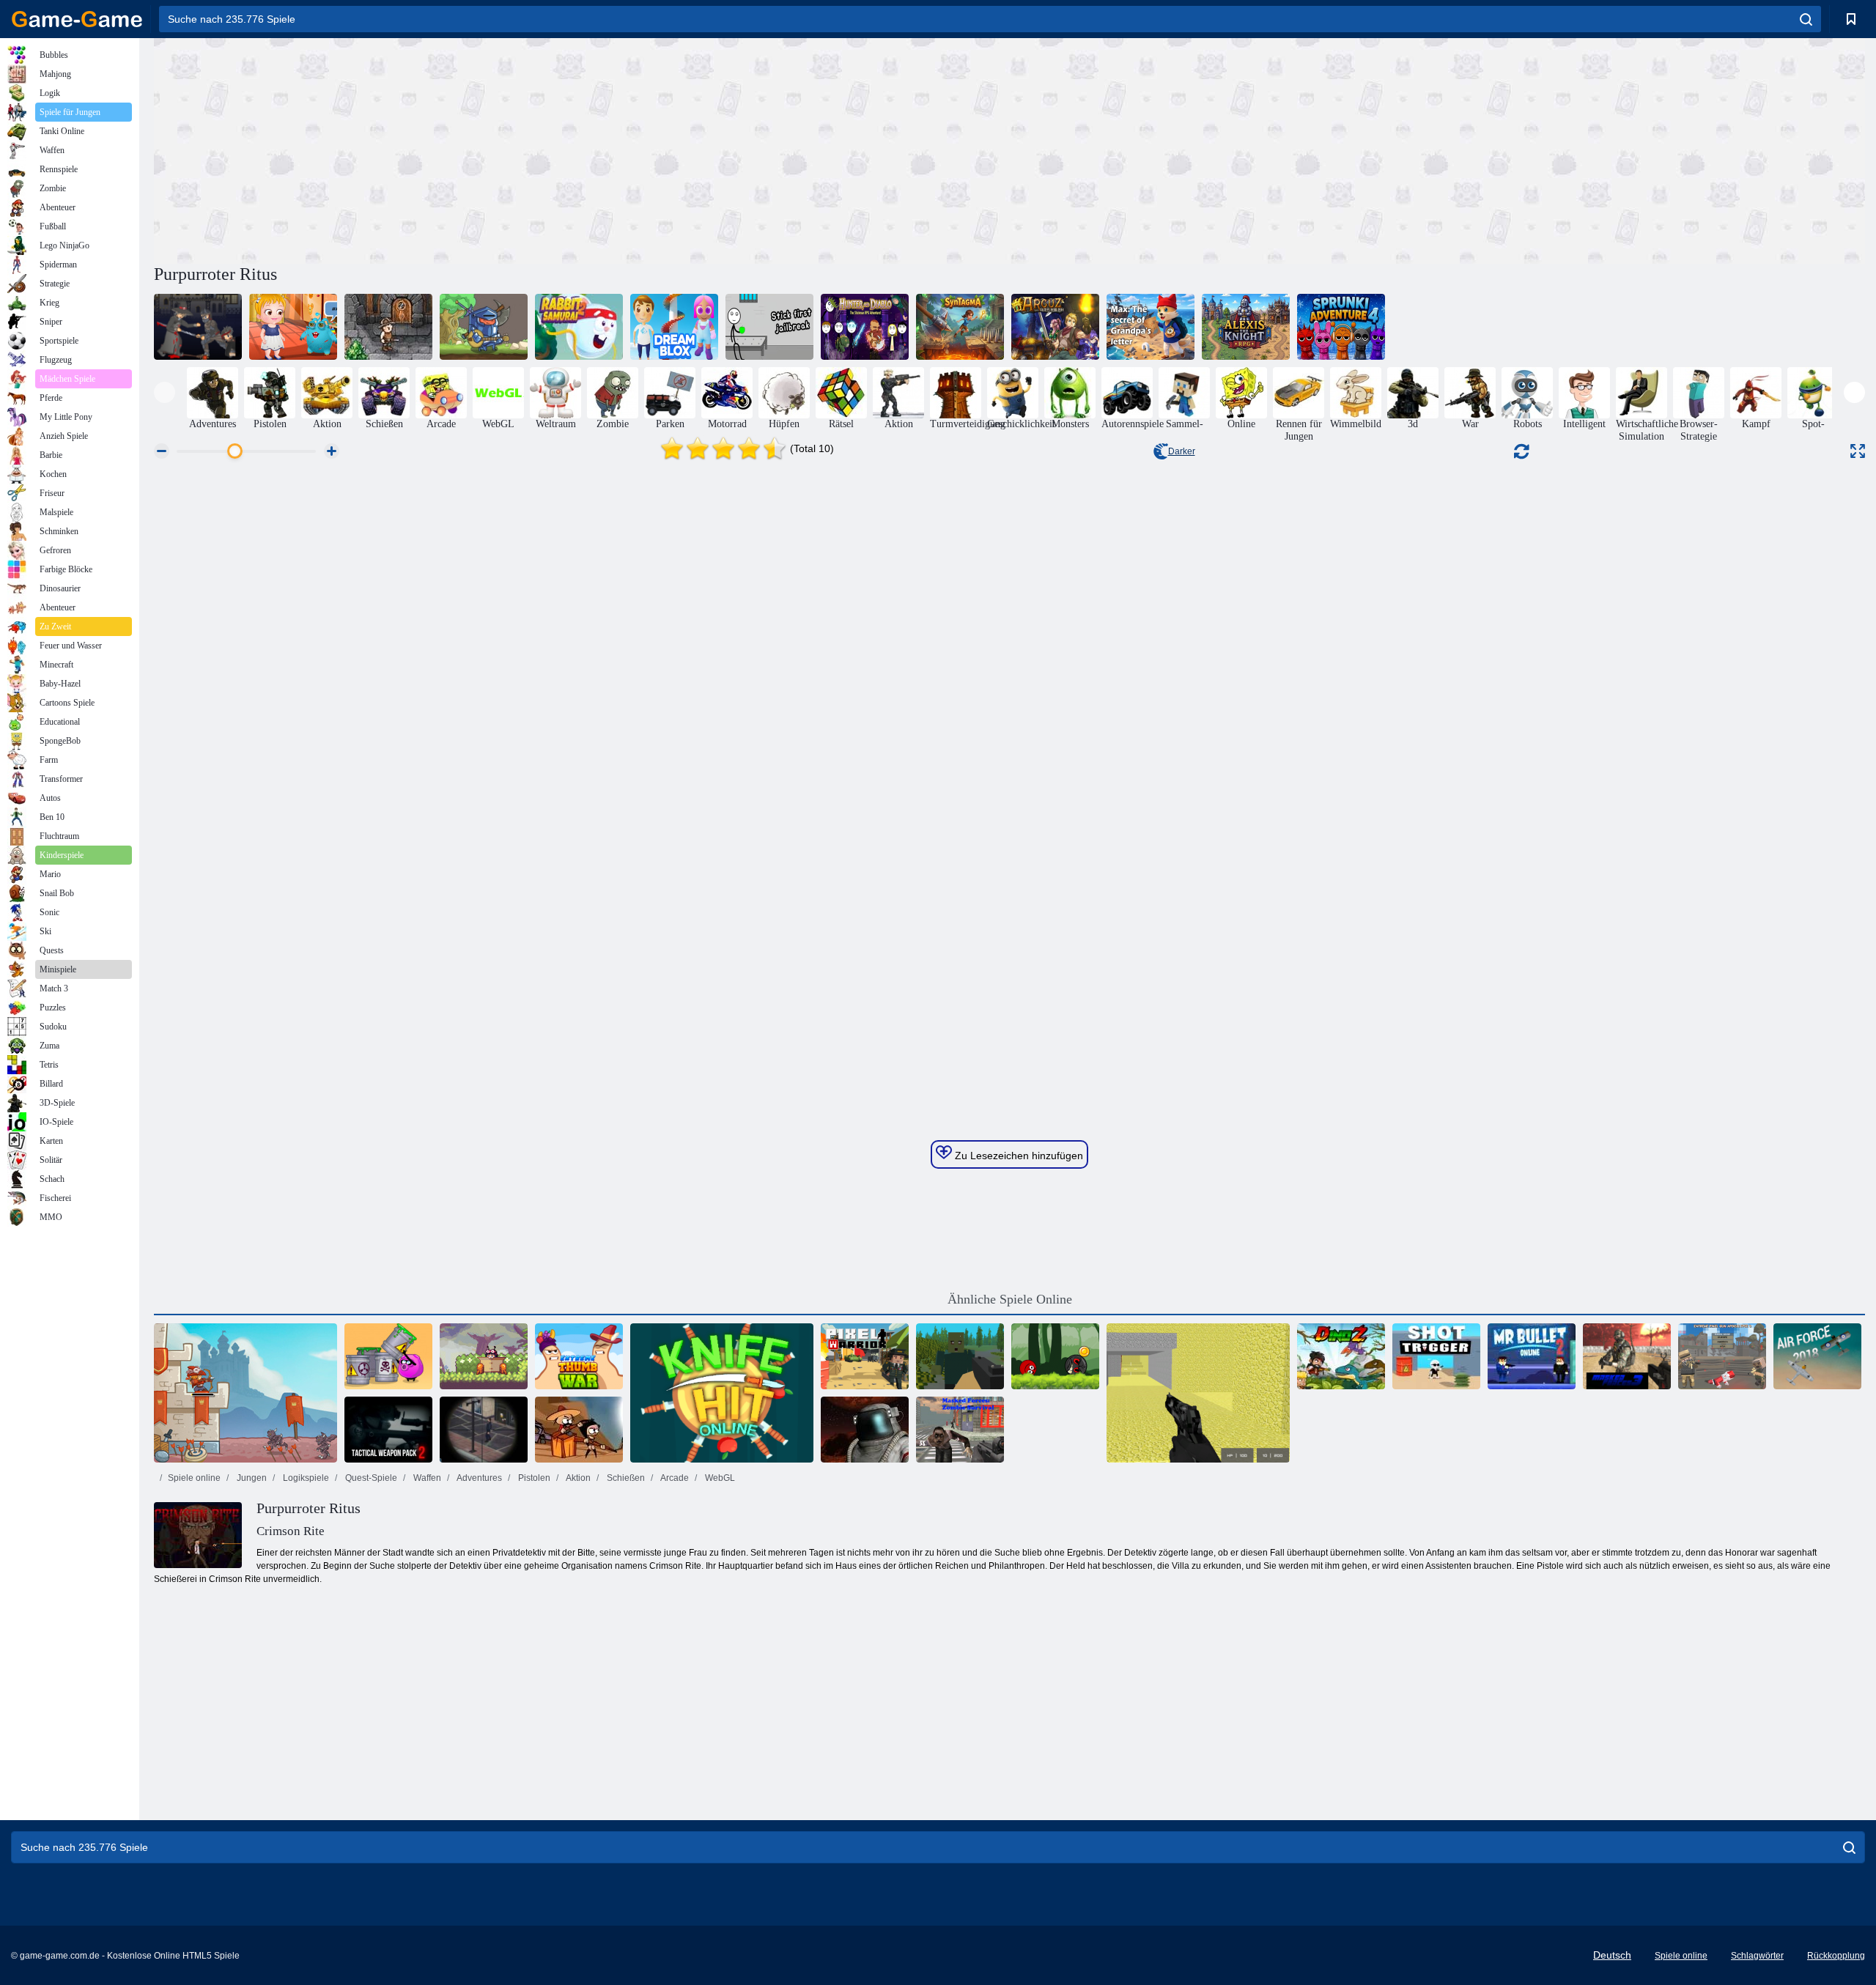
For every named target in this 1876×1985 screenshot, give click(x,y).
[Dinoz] (1341, 1356)
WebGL (719, 1478)
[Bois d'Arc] (245, 1393)
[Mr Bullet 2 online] (1532, 1356)
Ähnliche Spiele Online (1010, 1299)
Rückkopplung (1836, 1956)
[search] (1806, 19)
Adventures (479, 1478)
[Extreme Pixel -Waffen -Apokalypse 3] (1722, 1356)
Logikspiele (305, 1478)
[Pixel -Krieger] (865, 1356)
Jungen (251, 1478)
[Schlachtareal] (865, 1430)
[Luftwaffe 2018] (1817, 1356)
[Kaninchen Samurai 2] (579, 327)
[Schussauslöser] (1436, 1356)
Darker (1182, 451)
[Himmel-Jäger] (484, 1356)
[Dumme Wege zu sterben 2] (388, 1356)
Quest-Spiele (370, 1478)
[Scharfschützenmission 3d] (484, 1430)
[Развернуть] (1858, 451)
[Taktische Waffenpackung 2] (388, 1430)
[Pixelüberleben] (960, 1356)
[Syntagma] (960, 327)
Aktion (577, 1478)
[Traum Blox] (674, 327)
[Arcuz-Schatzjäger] (1055, 327)
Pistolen (533, 1478)
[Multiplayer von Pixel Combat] (1198, 1393)
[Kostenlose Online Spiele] (77, 19)
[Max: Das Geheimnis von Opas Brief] (1151, 327)
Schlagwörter (1757, 1956)
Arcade (674, 1478)
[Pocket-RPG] (388, 327)
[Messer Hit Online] (722, 1393)
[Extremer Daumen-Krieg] (579, 1356)
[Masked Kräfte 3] (1627, 1356)
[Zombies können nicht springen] (579, 1430)
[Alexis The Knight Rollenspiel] (1246, 327)
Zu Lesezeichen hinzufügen (1018, 1156)
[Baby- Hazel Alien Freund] (293, 327)
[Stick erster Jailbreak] (769, 327)
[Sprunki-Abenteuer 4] (1341, 327)
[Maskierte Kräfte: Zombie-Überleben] (960, 1430)
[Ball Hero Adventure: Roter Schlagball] (1055, 1356)
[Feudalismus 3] (198, 327)
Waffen (426, 1478)
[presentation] (165, 392)
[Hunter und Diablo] (865, 327)
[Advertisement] (582, 149)
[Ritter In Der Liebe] (484, 327)
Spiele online (194, 1478)
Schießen (625, 1478)
